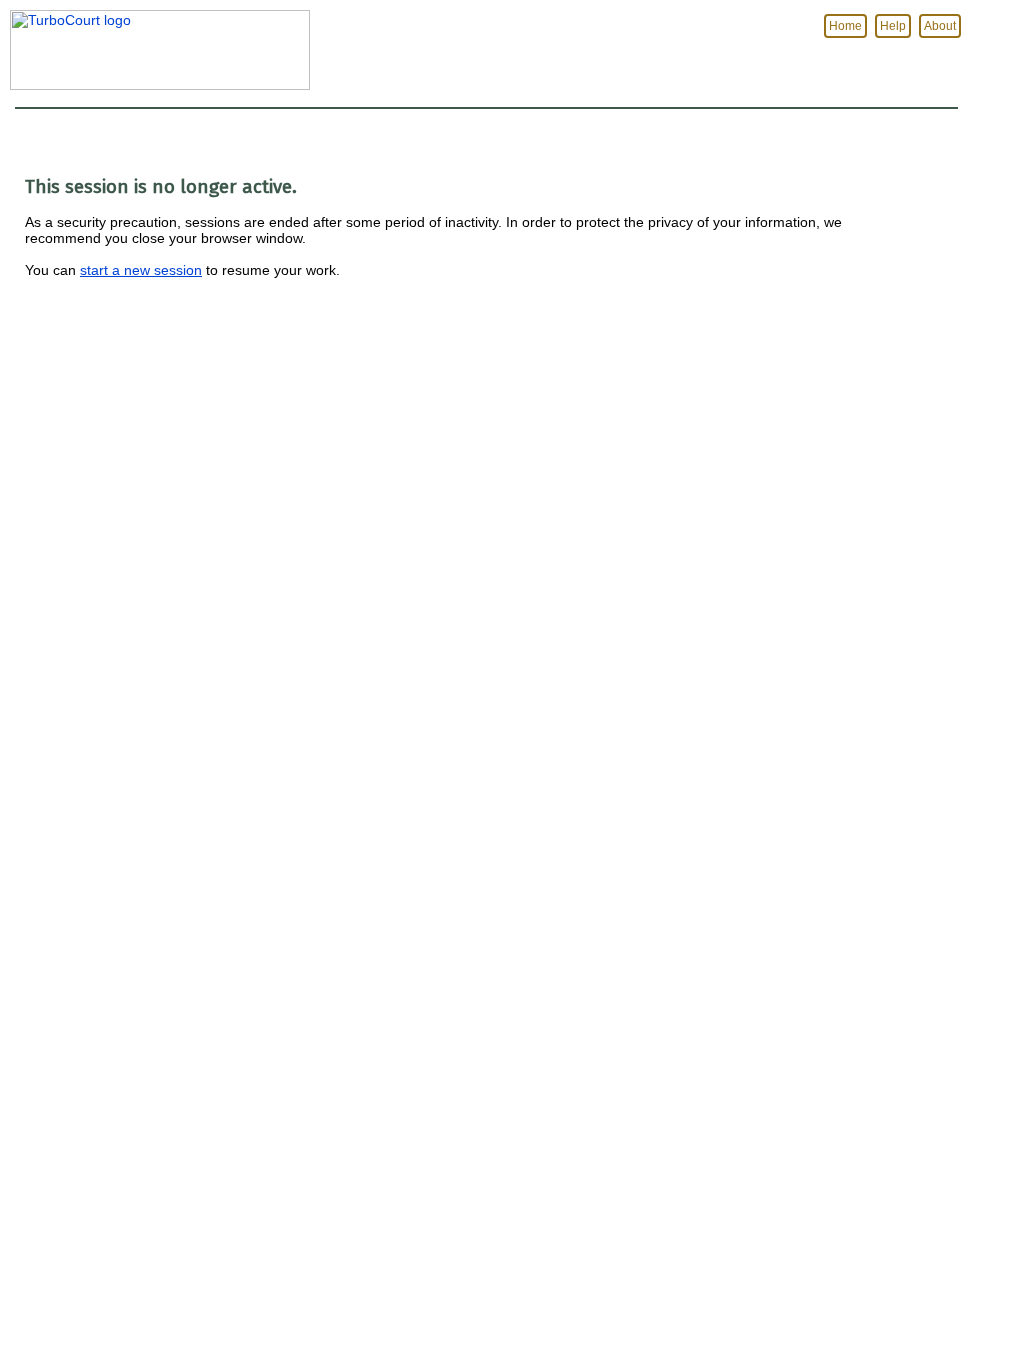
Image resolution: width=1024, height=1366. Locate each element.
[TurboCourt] (155, 85)
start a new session (141, 270)
